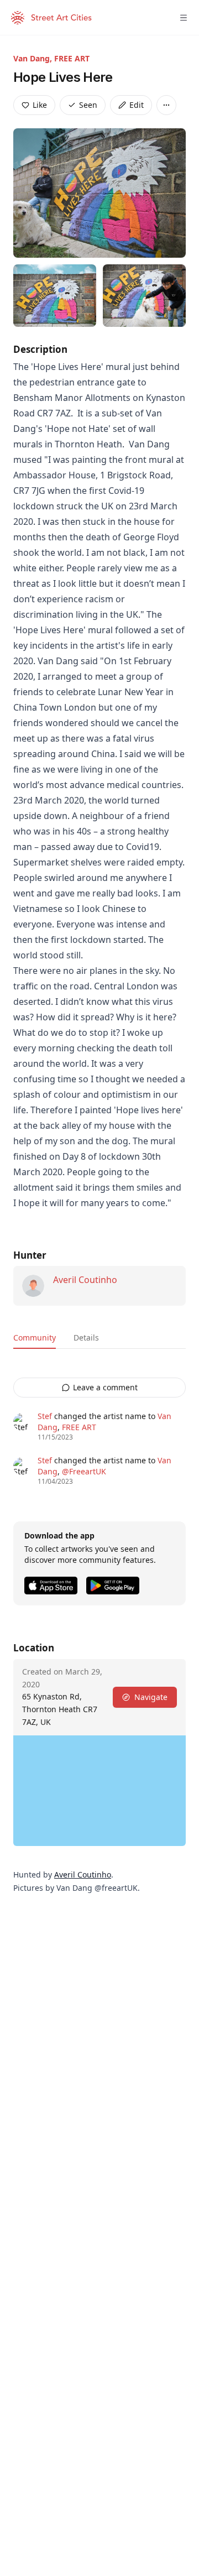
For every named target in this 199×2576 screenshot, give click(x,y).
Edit (137, 105)
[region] (99, 1791)
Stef (45, 1416)
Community (35, 1337)
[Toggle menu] (184, 18)
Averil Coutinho (85, 1280)
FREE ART (72, 58)
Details (86, 1337)
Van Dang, (34, 58)
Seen (88, 105)
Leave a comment (105, 1387)
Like (40, 105)
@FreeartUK (84, 1471)
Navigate (151, 1697)
